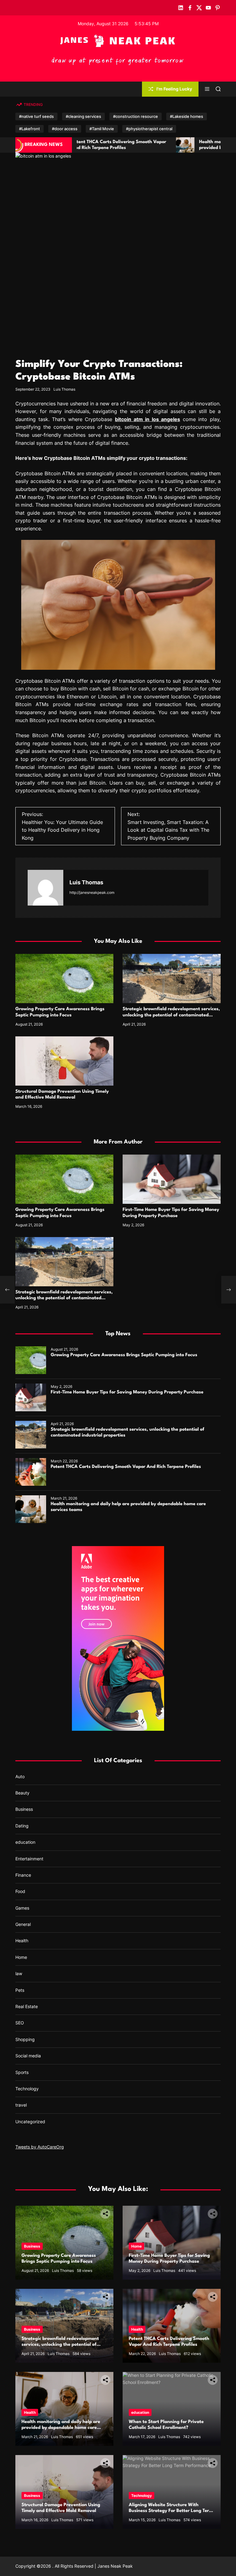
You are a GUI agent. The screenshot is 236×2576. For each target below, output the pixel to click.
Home (21, 1957)
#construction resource (136, 116)
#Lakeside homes (187, 116)
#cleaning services (83, 116)
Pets (20, 1990)
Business (24, 1809)
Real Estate (27, 2006)
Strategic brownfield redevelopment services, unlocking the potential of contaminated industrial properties (171, 1015)
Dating (22, 1826)
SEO (20, 2023)
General (23, 1924)
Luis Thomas (64, 389)
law (19, 1973)
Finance (23, 1875)
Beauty (22, 1793)
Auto (20, 1776)
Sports (22, 2072)
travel (21, 2105)
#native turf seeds (36, 116)
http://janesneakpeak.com (92, 892)
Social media (28, 2056)
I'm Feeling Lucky (174, 89)
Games (22, 1908)
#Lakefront (29, 129)
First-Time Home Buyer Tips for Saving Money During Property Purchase (127, 1392)
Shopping (25, 2039)
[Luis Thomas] (45, 888)
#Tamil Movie (102, 129)
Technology (27, 2089)
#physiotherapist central (149, 129)
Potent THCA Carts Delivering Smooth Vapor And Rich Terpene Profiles (126, 1467)
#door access (65, 129)
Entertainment (29, 1859)
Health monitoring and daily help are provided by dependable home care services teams (134, 148)
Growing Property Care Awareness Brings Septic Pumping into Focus (124, 1355)
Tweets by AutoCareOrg (40, 2147)
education (25, 1842)
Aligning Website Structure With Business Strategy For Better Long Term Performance (171, 2511)
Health (22, 1941)
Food (20, 1891)
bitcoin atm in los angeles (147, 419)
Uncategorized (30, 2122)
